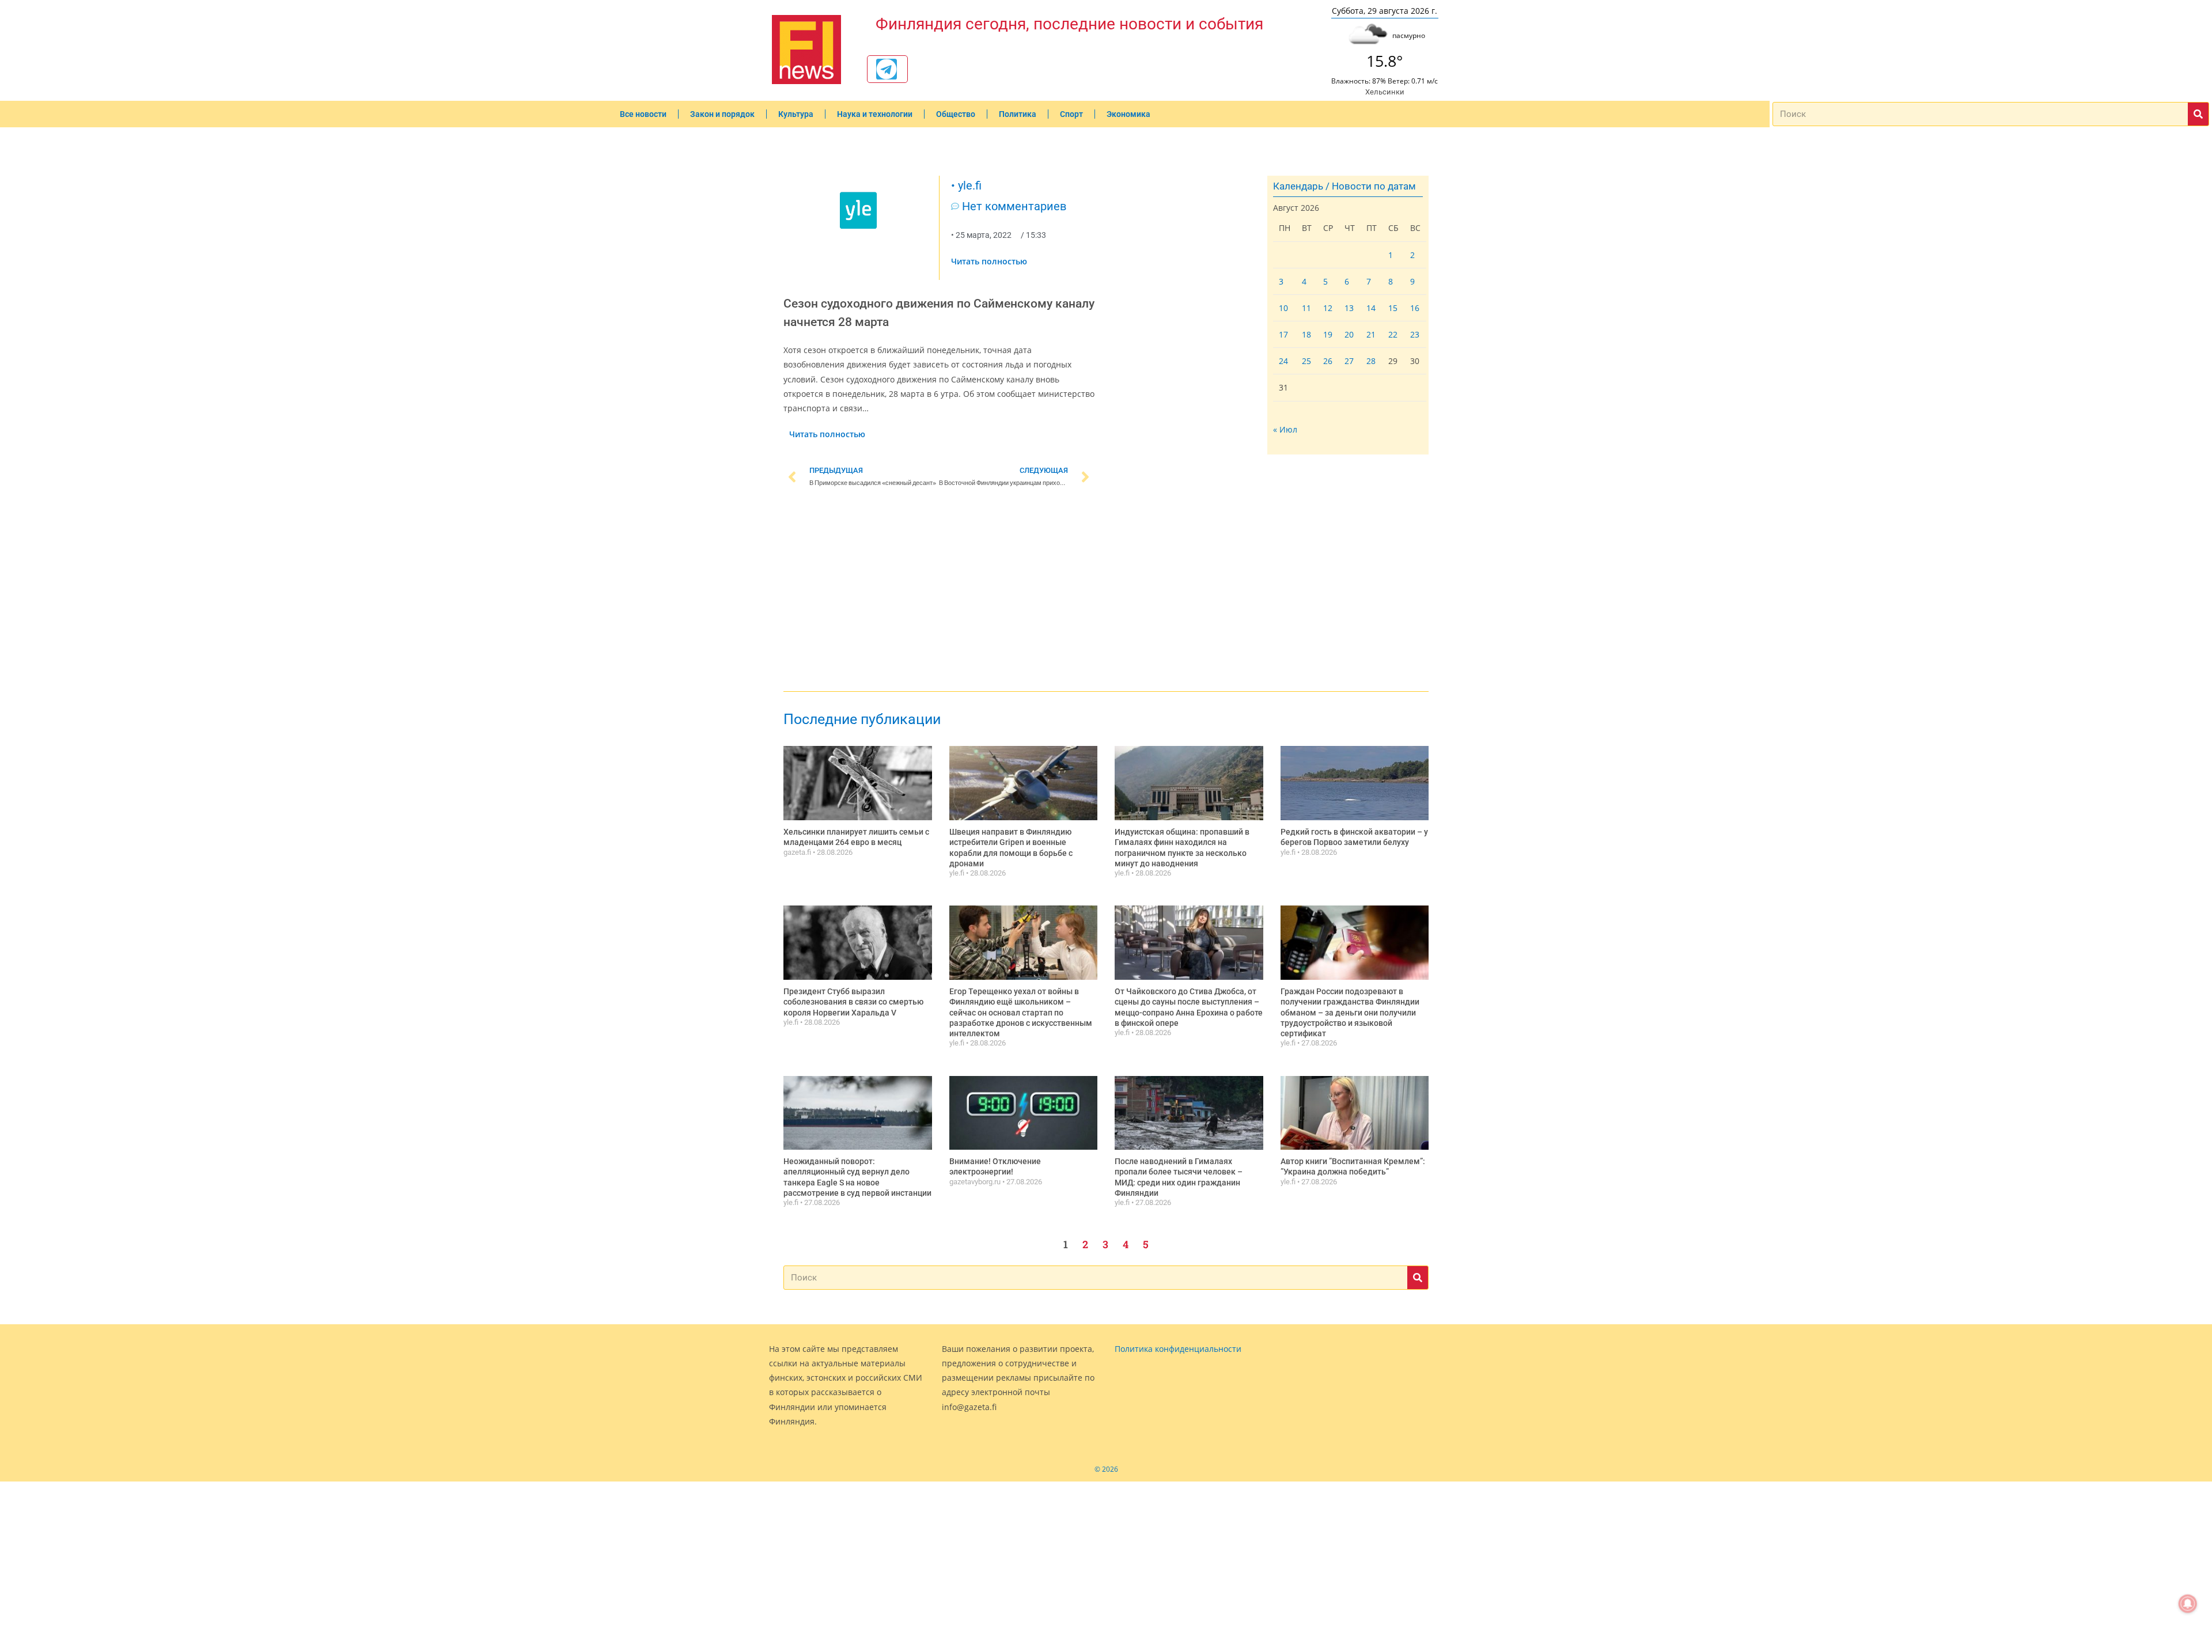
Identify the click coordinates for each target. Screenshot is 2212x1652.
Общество (956, 114)
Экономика (1128, 114)
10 (1283, 308)
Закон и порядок (722, 114)
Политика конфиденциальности (1178, 1349)
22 (1393, 334)
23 (1415, 334)
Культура (796, 114)
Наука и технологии (875, 114)
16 (1415, 308)
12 (1328, 308)
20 (1349, 334)
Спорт (1071, 114)
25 (1306, 361)
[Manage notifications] (2188, 1604)
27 (1349, 361)
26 (1328, 361)
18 (1306, 334)
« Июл (1285, 429)
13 (1349, 308)
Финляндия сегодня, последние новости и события (1069, 24)
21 (1371, 334)
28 (1371, 361)
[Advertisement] (939, 592)
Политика (1018, 114)
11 (1306, 308)
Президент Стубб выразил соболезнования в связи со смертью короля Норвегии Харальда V (853, 1002)
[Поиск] (2198, 114)
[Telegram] (887, 69)
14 (1371, 308)
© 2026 (1106, 1469)
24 (1283, 361)
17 (1283, 334)
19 (1328, 334)
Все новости (643, 114)
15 (1393, 308)
